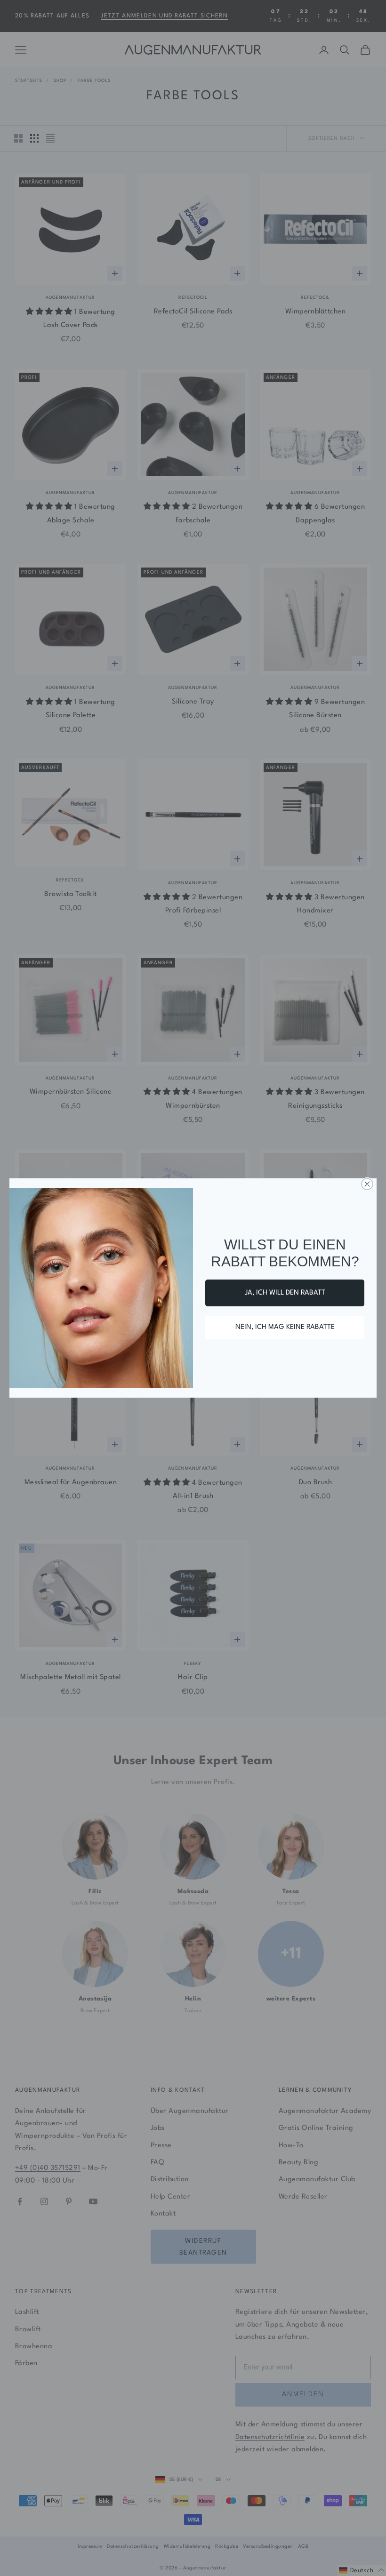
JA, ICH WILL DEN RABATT (285, 1293)
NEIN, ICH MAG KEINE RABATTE (285, 1327)
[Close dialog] (367, 1184)
